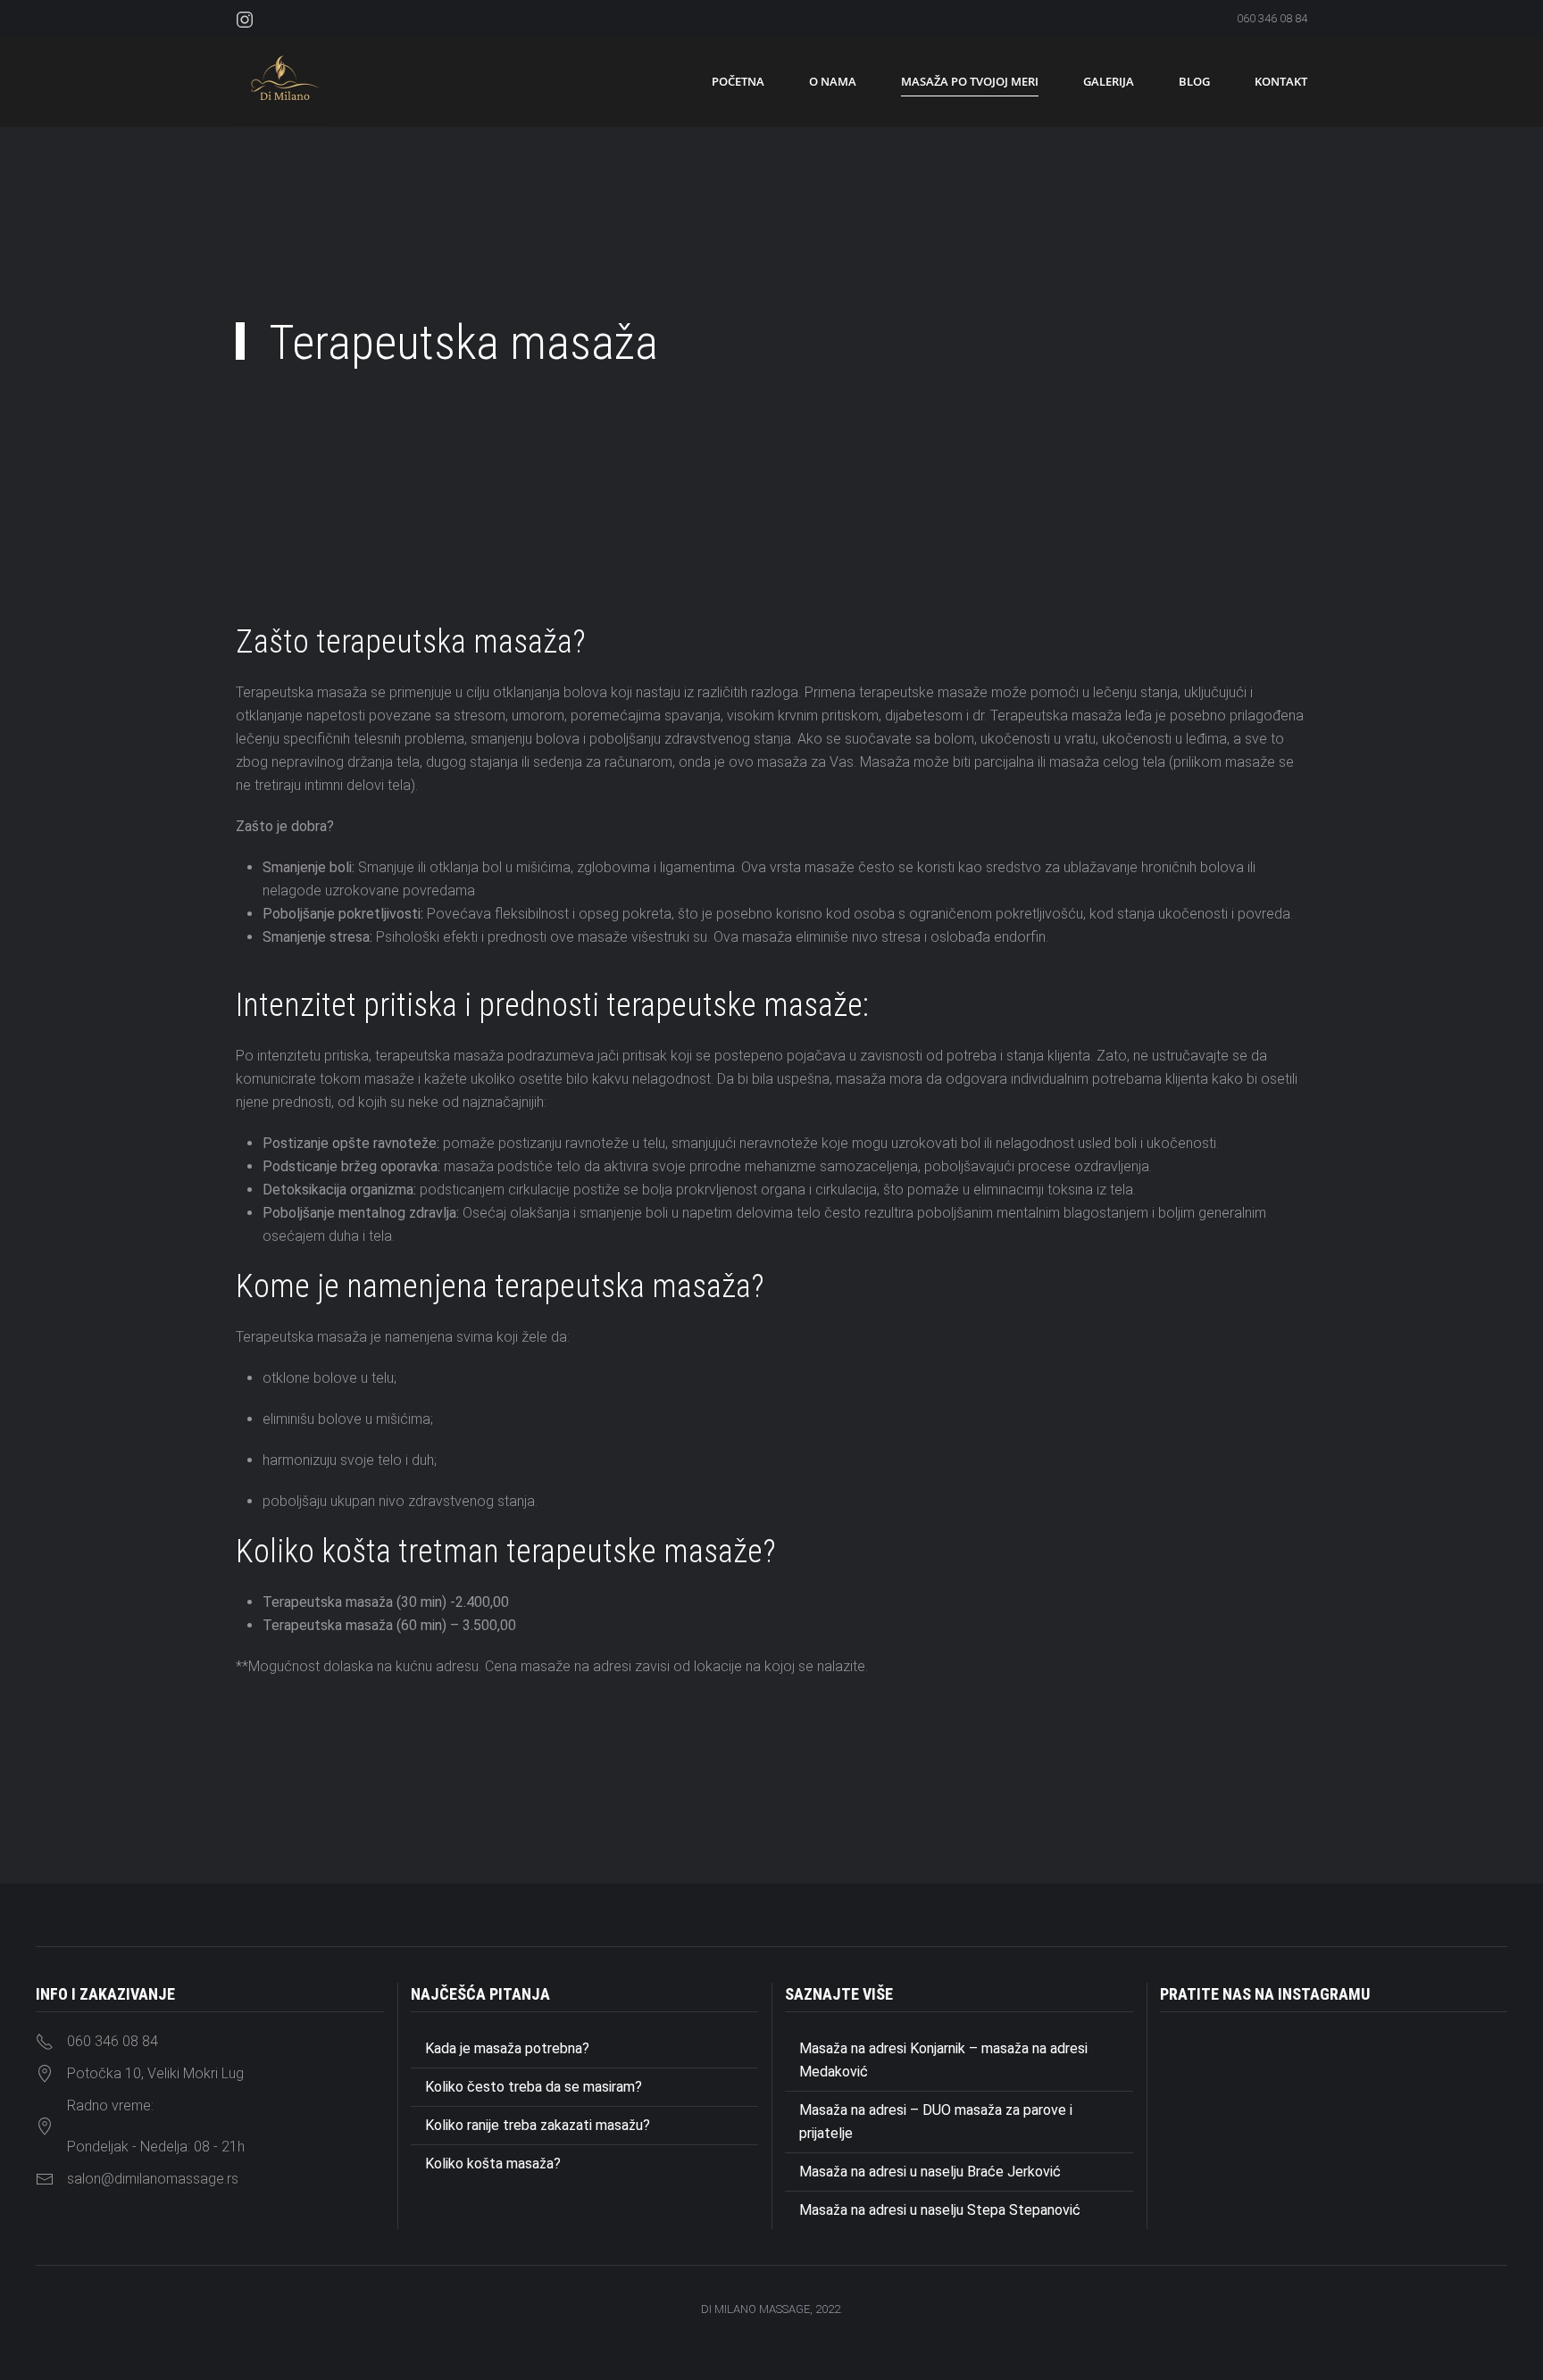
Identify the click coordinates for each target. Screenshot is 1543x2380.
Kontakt (1281, 81)
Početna (738, 81)
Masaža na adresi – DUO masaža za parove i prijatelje (936, 2122)
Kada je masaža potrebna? (507, 2048)
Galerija (1109, 81)
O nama (833, 81)
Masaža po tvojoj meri (970, 81)
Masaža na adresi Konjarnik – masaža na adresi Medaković (943, 2060)
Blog (1194, 81)
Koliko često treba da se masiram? (534, 2087)
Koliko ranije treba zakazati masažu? (538, 2125)
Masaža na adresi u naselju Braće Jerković (930, 2172)
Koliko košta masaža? (493, 2164)
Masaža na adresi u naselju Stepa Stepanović (940, 2210)
